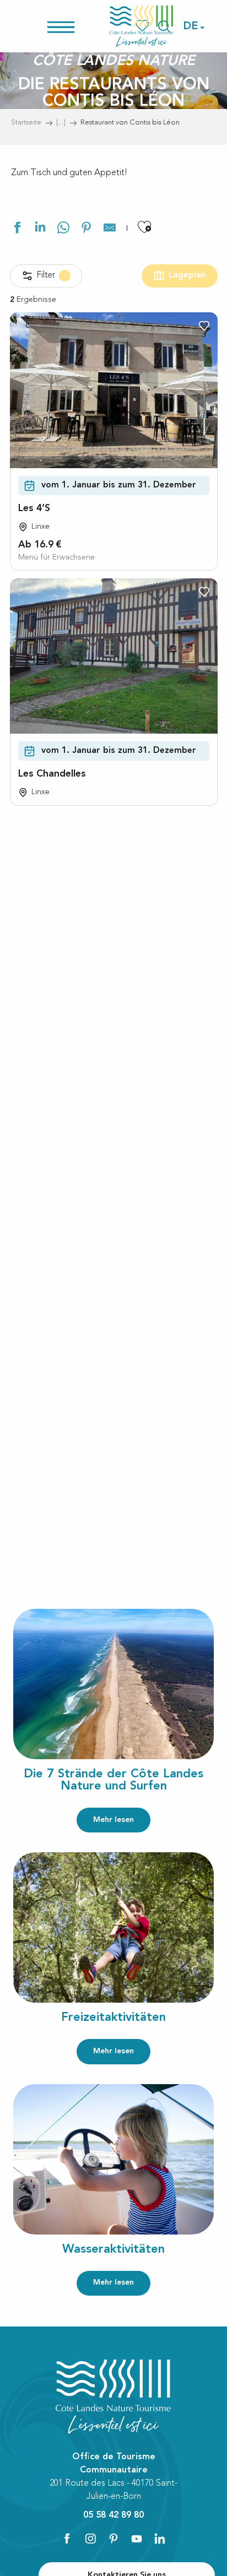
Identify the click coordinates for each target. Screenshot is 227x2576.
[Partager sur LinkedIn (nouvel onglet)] (40, 229)
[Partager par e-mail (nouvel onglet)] (110, 229)
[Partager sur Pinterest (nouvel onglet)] (87, 229)
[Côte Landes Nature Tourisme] (142, 26)
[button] (191, 26)
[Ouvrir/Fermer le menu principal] (75, 26)
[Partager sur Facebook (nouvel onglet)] (17, 229)
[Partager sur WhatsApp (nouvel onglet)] (63, 229)
